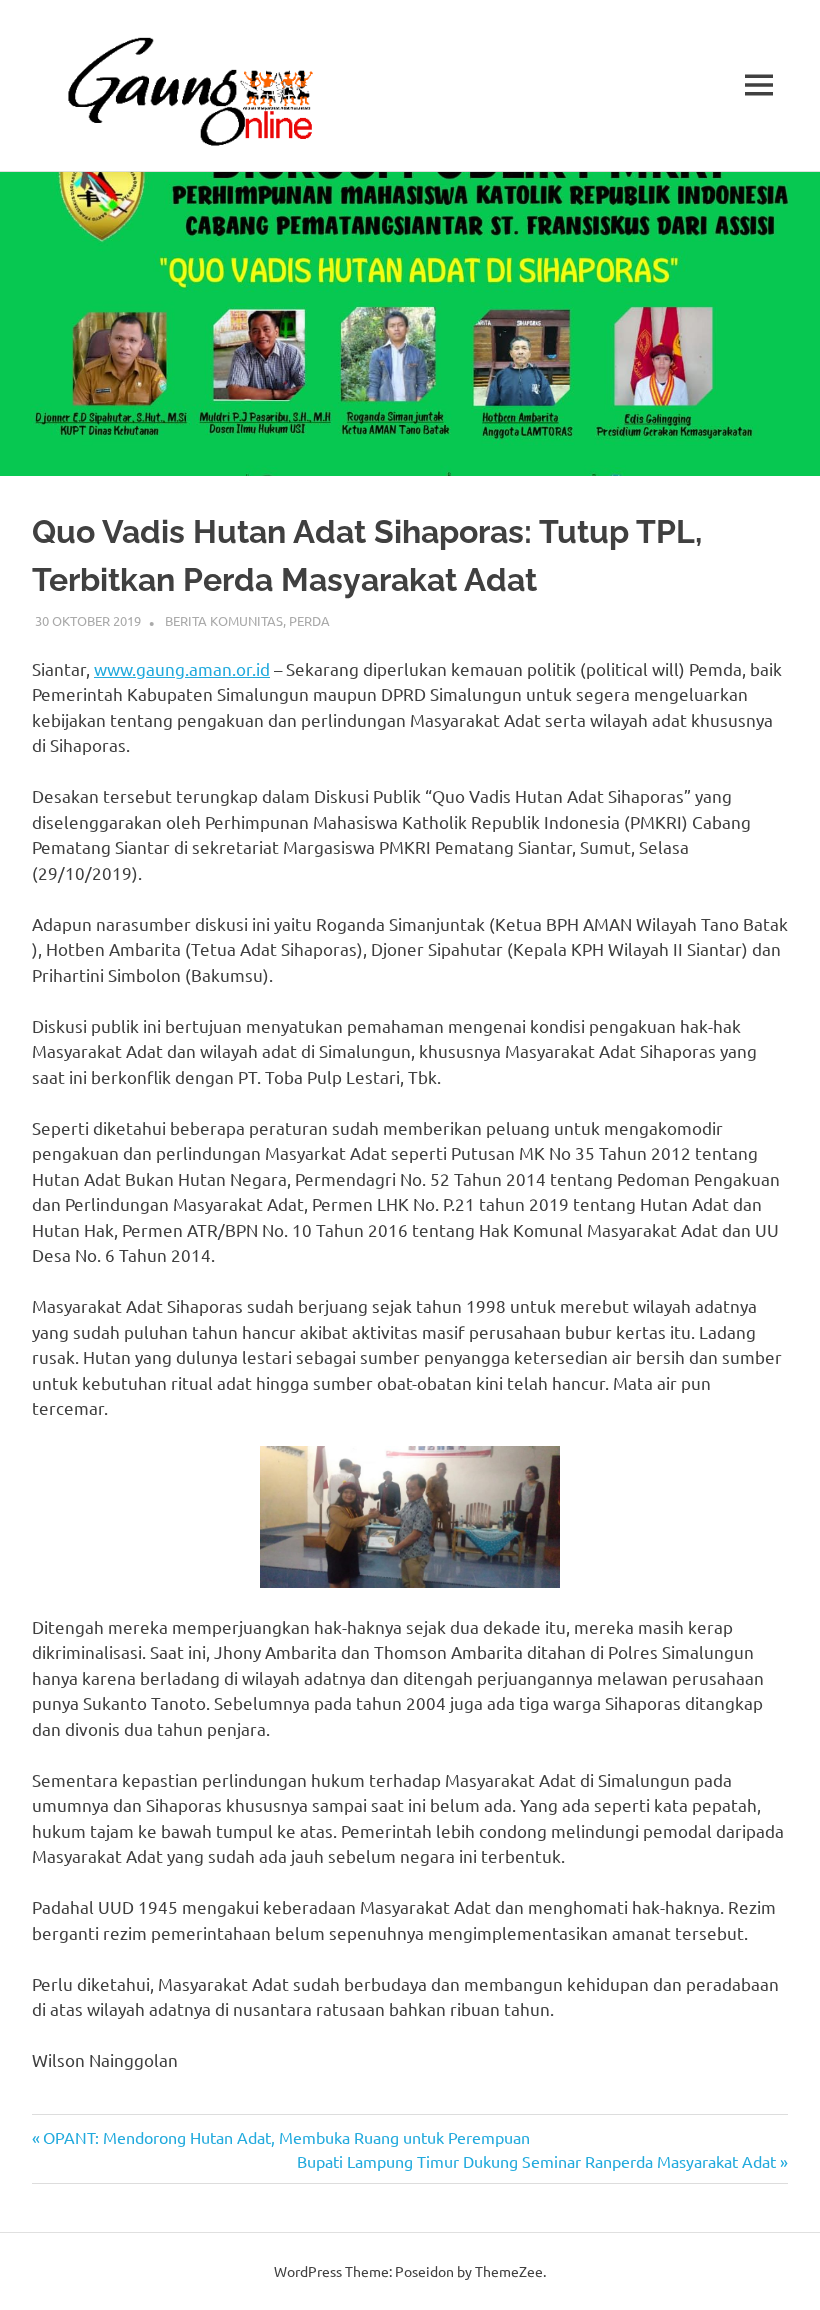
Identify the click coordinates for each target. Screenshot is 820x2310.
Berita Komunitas (224, 620)
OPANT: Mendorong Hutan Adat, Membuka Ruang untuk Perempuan (286, 2137)
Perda (309, 620)
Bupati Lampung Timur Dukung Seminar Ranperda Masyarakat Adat (536, 2161)
